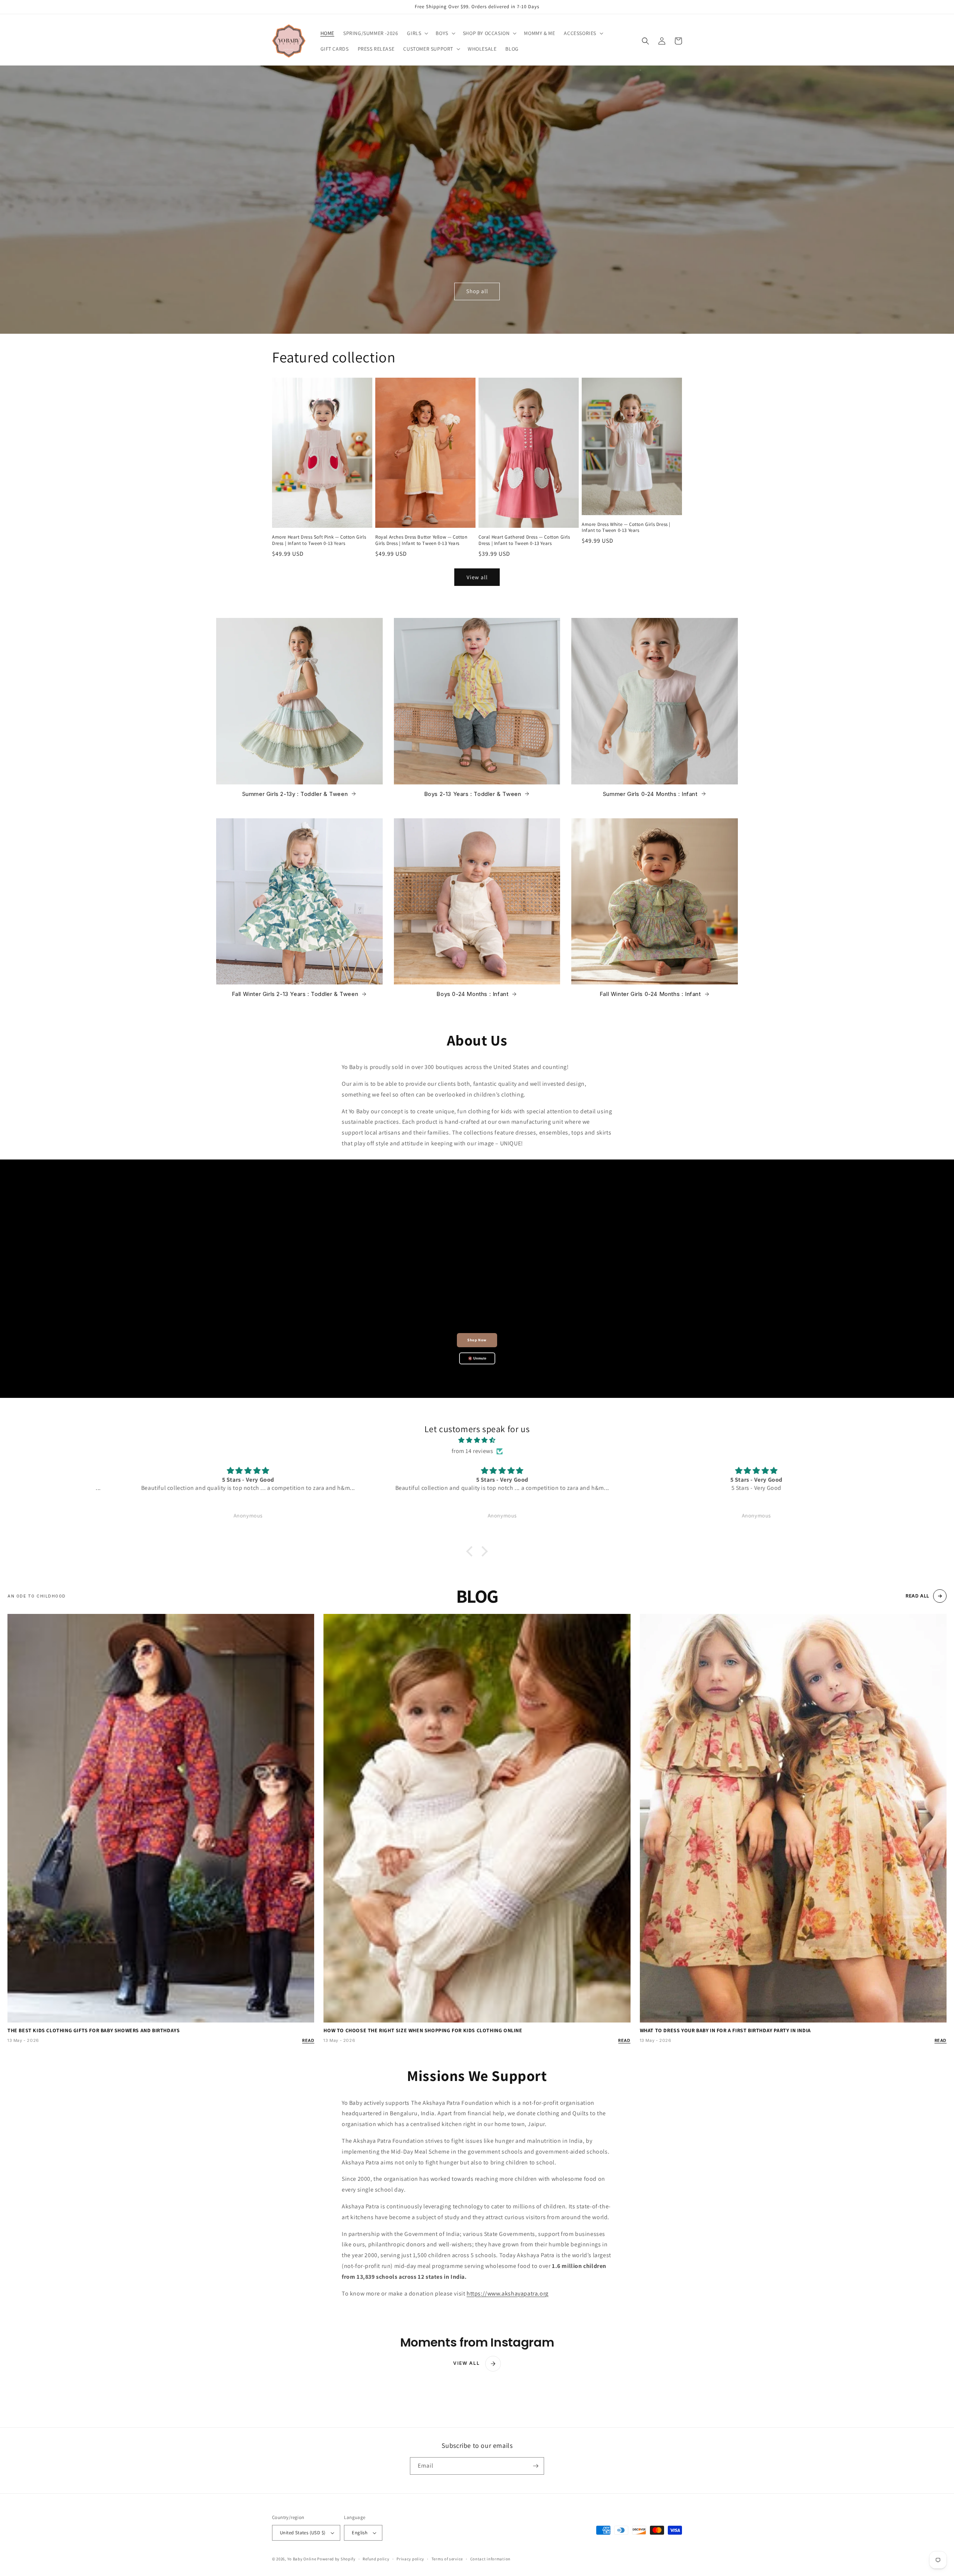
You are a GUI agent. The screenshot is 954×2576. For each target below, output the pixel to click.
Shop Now (477, 1340)
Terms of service (447, 2559)
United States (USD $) (303, 2533)
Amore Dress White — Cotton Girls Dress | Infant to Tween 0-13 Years (626, 528)
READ (308, 2040)
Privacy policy (410, 2559)
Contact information (490, 2559)
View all (477, 577)
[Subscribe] (536, 2466)
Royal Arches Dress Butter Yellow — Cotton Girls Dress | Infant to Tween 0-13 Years (421, 540)
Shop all (477, 291)
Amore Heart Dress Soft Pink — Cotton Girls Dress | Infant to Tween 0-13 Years (319, 540)
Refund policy (376, 2559)
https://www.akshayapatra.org (508, 2293)
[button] (417, 33)
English (360, 2533)
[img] (477, 1440)
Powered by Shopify (336, 2559)
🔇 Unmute (477, 1358)
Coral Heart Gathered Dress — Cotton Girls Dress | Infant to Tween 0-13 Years (524, 540)
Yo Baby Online (302, 2559)
